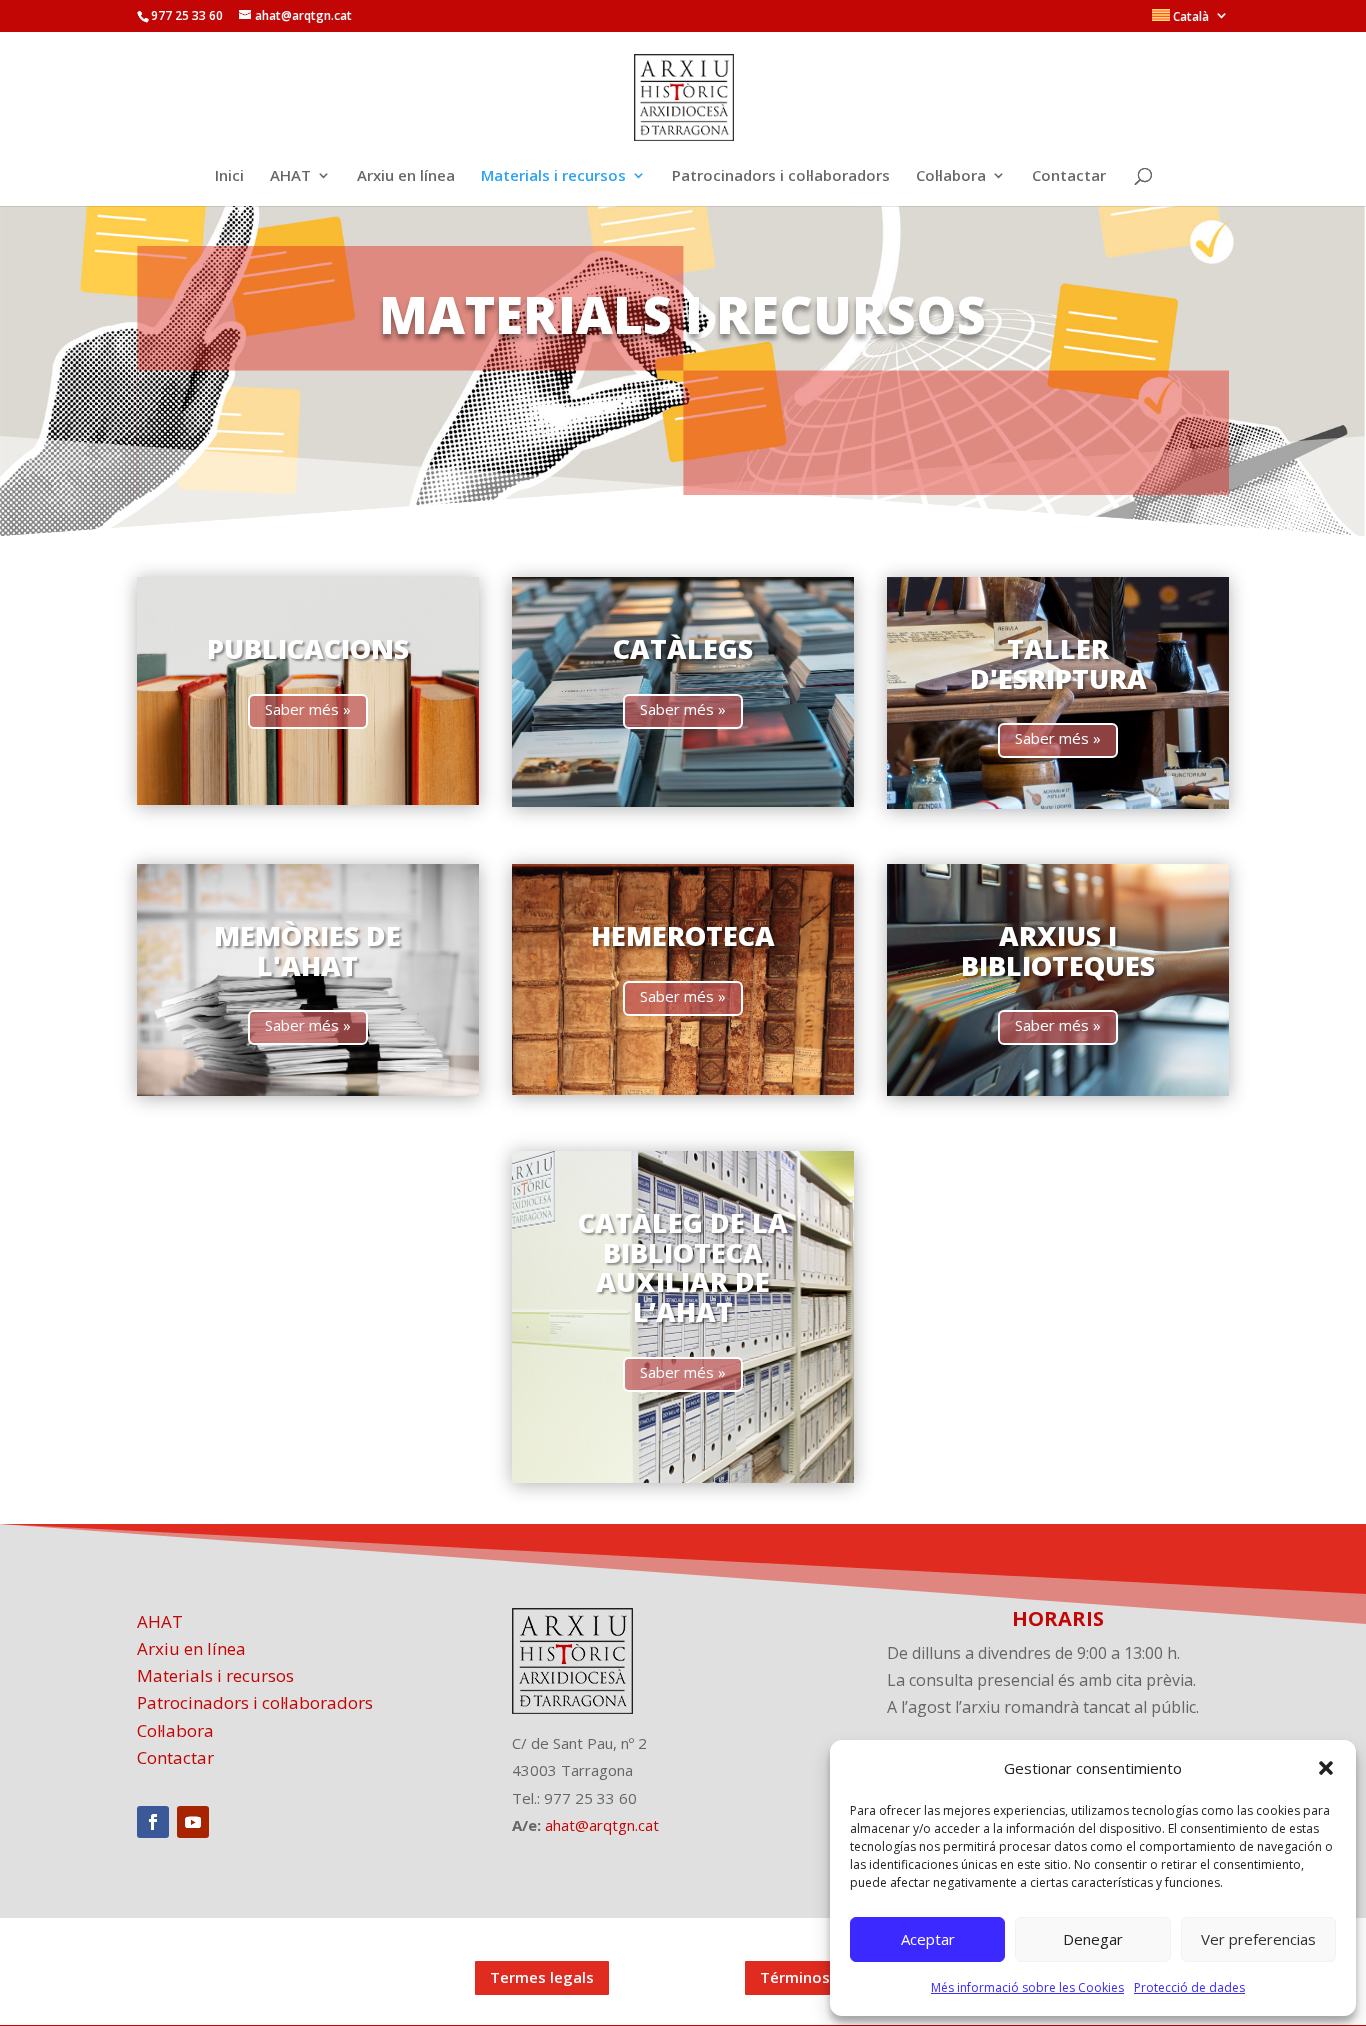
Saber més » (308, 709)
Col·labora (951, 176)
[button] (1326, 1768)
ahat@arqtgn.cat (602, 1825)
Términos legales (823, 1977)
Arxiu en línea (406, 176)
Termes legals (542, 1977)
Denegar (1093, 1939)
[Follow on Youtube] (193, 1822)
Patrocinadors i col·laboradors (781, 176)
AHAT (290, 176)
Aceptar (928, 1939)
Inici (229, 176)
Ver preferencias (1258, 1939)
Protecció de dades (1189, 1987)
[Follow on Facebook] (153, 1822)
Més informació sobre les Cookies (1027, 1987)
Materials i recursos (553, 176)
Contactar (1069, 176)
